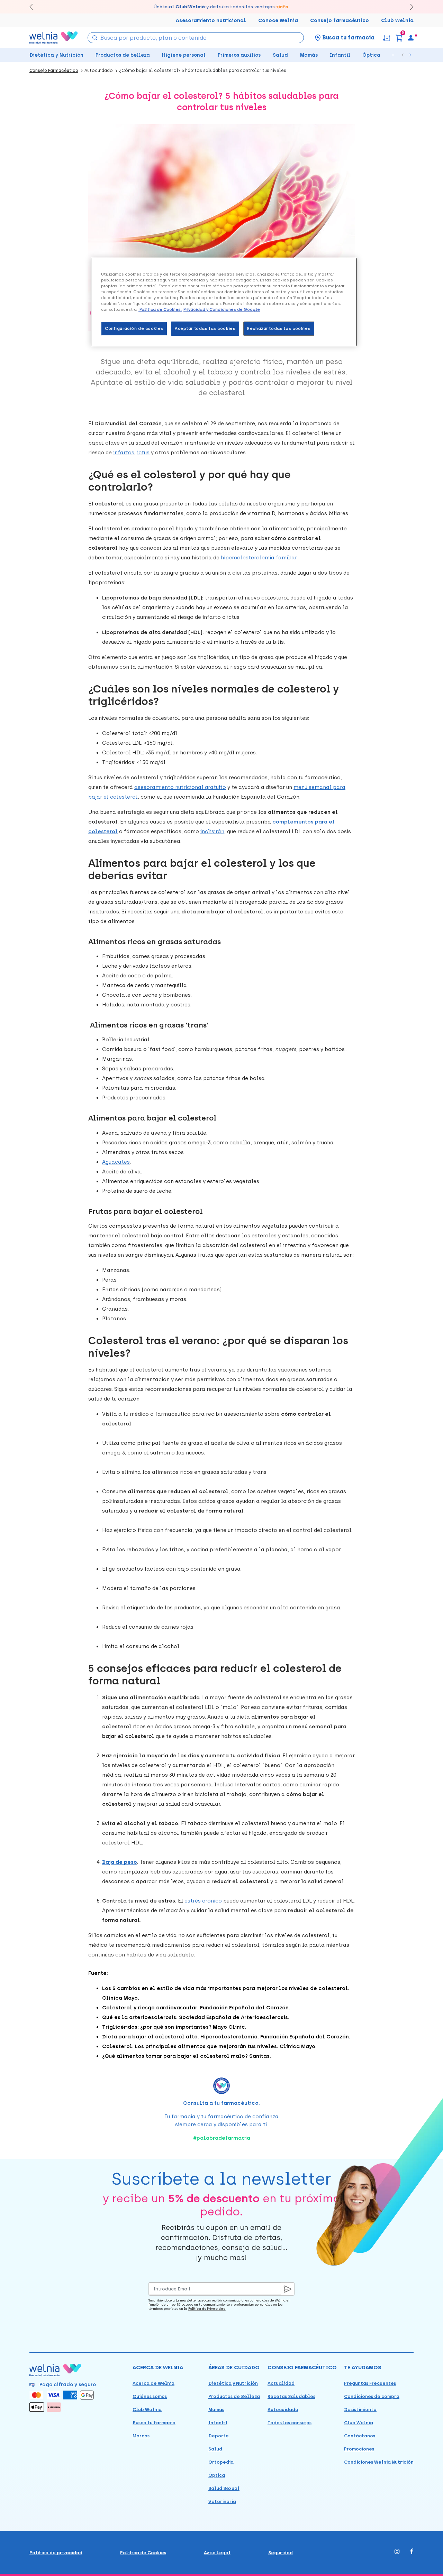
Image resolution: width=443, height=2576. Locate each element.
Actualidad (281, 2383)
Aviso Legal (217, 2553)
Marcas (141, 2436)
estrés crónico (203, 1901)
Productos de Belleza (234, 2396)
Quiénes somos (150, 2396)
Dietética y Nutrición (56, 55)
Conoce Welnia (278, 21)
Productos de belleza (123, 55)
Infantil (340, 55)
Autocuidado (283, 2410)
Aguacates (116, 1162)
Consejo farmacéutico (340, 21)
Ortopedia (221, 2462)
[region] (224, 302)
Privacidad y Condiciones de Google (222, 309)
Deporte (219, 2436)
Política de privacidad (56, 2553)
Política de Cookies (143, 2553)
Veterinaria (222, 2501)
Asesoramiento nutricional (211, 21)
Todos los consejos (290, 2423)
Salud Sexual (224, 2488)
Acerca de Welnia (153, 2383)
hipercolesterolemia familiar (259, 558)
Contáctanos (360, 2436)
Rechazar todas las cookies (279, 328)
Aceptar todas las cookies (205, 328)
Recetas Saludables (291, 2396)
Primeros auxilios (239, 55)
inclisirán (212, 831)
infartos (124, 453)
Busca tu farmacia (154, 2423)
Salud (280, 55)
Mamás (309, 55)
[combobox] (196, 38)
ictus (143, 453)
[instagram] (397, 2552)
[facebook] (412, 2552)
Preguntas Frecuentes (370, 2383)
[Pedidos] (386, 38)
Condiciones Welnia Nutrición (379, 2462)
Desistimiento (360, 2410)
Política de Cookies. (160, 309)
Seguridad (281, 2553)
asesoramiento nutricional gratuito (180, 787)
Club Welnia (397, 21)
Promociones (359, 2449)
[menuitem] (411, 38)
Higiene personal (184, 55)
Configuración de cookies (134, 328)
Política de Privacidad (207, 2309)
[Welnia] (54, 38)
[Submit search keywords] (94, 37)
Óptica (371, 55)
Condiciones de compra (372, 2396)
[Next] (409, 7)
